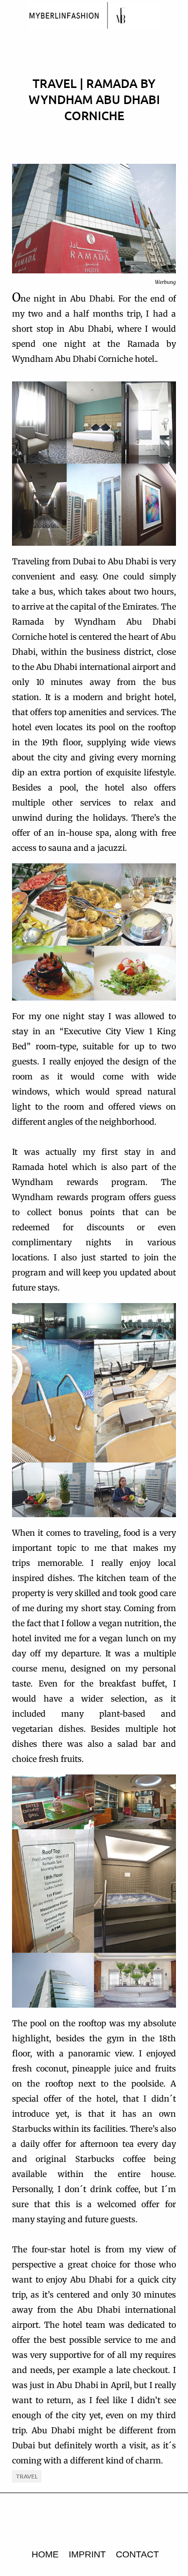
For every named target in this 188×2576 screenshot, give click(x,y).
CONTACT (137, 2554)
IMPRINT (87, 2554)
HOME (45, 2554)
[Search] (174, 16)
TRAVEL (27, 2476)
